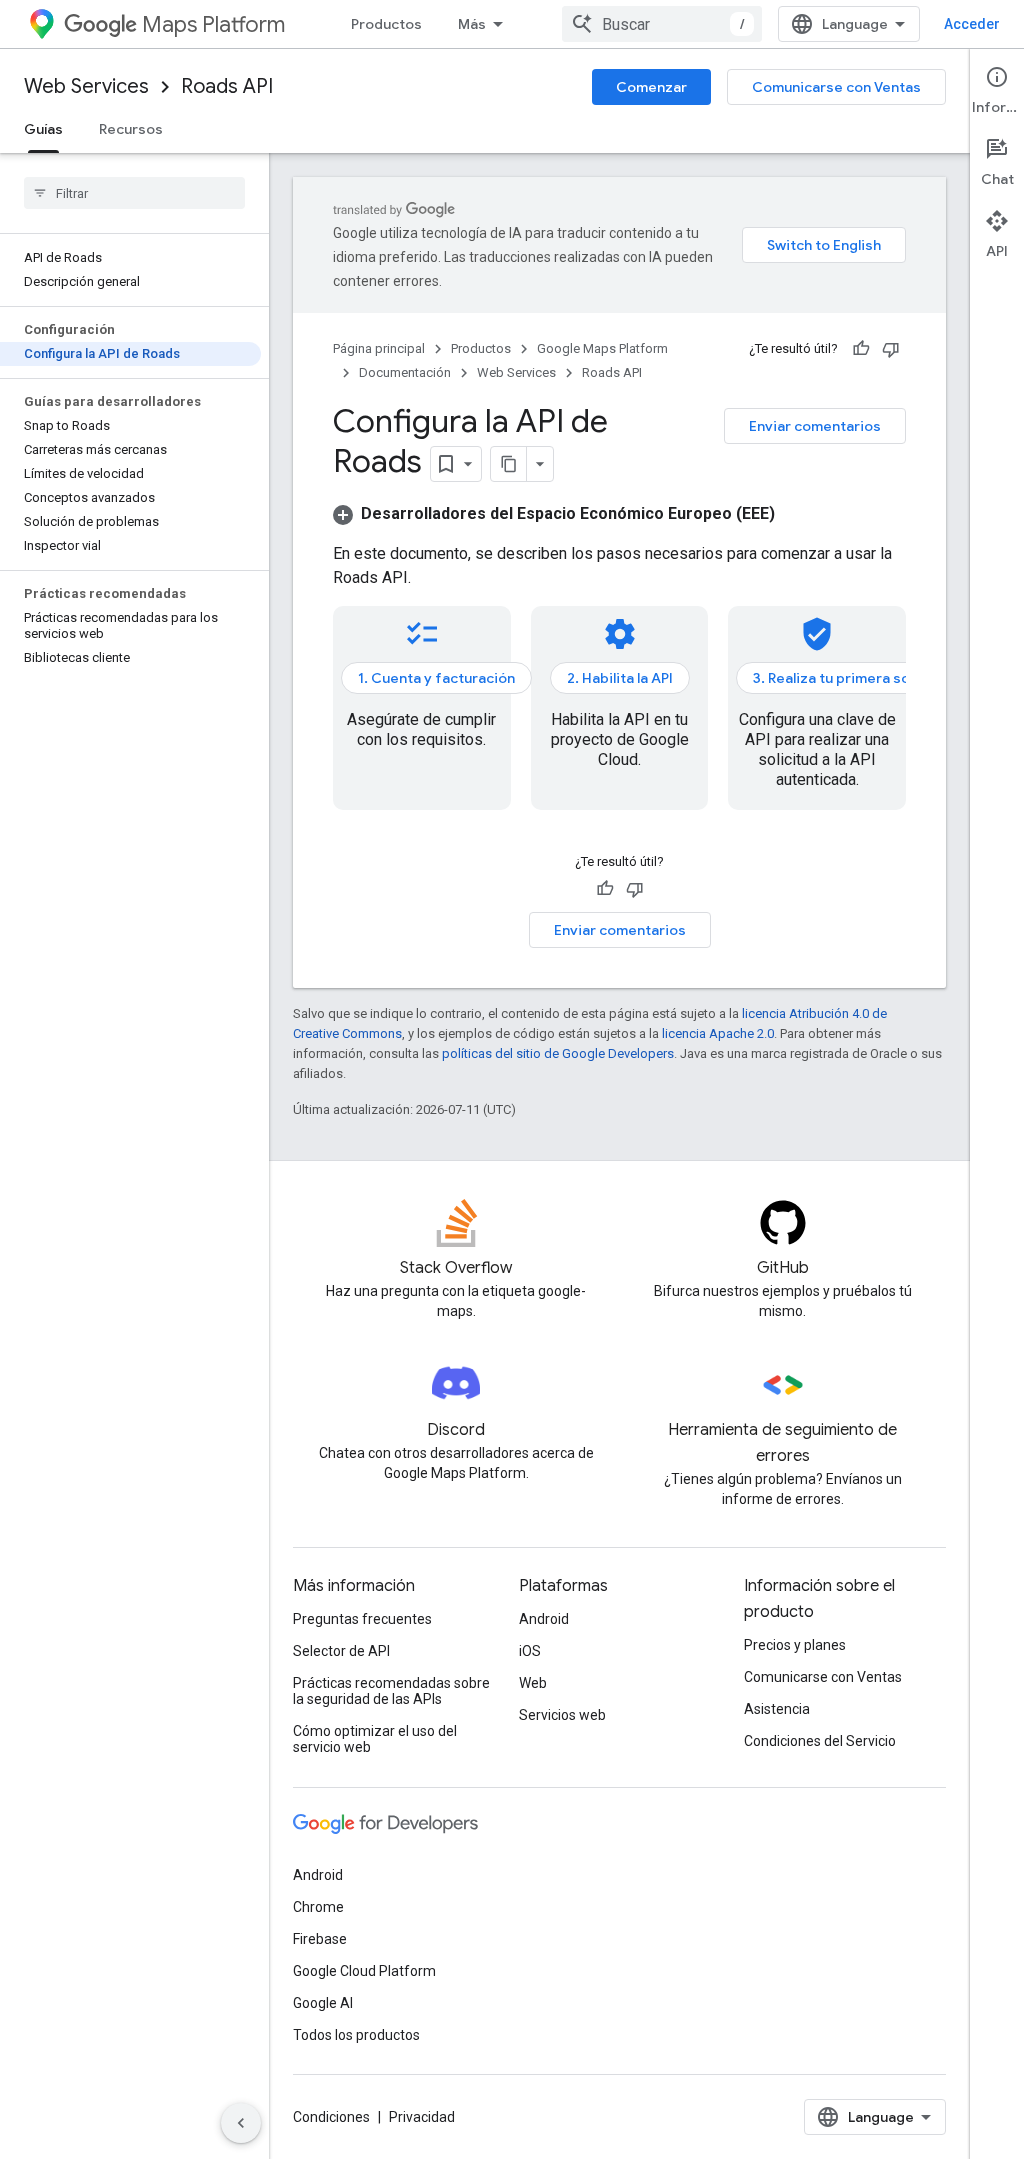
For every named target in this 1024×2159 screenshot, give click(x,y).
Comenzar (651, 87)
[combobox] (662, 24)
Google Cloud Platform (364, 1971)
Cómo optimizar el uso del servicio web (375, 1739)
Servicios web (562, 1715)
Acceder (972, 24)
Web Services (86, 86)
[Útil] (861, 349)
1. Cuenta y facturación (436, 678)
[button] (554, 513)
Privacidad (422, 2117)
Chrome (318, 1907)
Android (544, 1619)
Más (472, 24)
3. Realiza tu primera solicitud (852, 678)
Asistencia (777, 1709)
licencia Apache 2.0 (718, 1033)
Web (533, 1683)
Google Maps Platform (602, 348)
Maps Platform (213, 24)
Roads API (227, 86)
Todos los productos (356, 2035)
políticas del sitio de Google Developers (558, 1053)
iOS (530, 1651)
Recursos (131, 129)
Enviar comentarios (815, 426)
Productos (386, 24)
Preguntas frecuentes (362, 1619)
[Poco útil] (891, 349)
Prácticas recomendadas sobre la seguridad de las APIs (391, 1691)
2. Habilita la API (620, 678)
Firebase (320, 1939)
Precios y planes (795, 1645)
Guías (43, 129)
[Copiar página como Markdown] (509, 464)
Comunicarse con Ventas (836, 87)
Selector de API (341, 1651)
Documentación (405, 372)
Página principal (379, 348)
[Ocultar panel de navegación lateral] (241, 2123)
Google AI (323, 2003)
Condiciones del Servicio (820, 1741)
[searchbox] (134, 193)
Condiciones (331, 2117)
